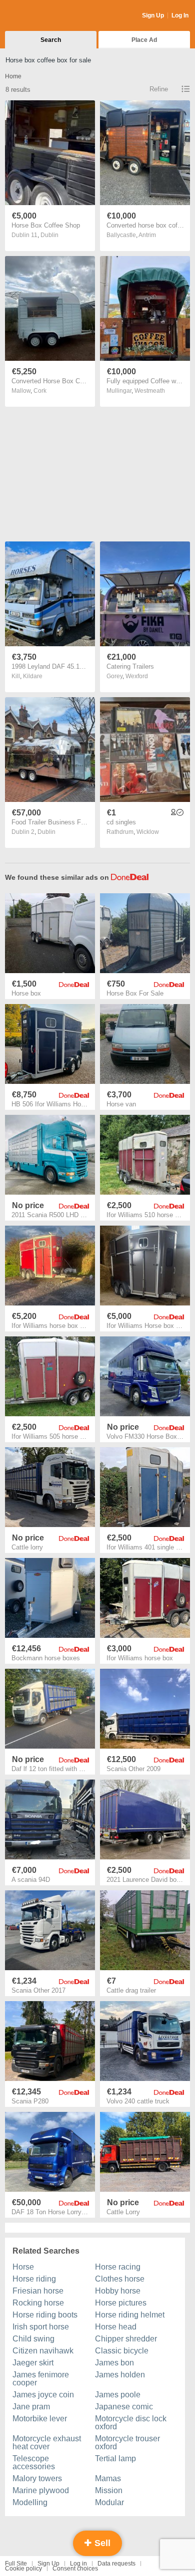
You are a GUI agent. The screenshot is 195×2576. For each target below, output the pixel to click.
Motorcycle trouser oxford (127, 2443)
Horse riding (34, 2279)
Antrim (147, 235)
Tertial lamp (115, 2458)
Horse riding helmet (130, 2315)
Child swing (33, 2339)
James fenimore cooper (41, 2379)
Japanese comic (124, 2407)
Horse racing (118, 2267)
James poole (118, 2395)
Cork (40, 391)
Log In (180, 15)
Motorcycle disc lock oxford (131, 2423)
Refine (159, 89)
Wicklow (148, 832)
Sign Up (153, 15)
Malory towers (37, 2478)
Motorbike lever (40, 2419)
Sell (101, 2543)
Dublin (49, 235)
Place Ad (144, 40)
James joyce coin (43, 2395)
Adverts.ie (44, 16)
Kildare (33, 676)
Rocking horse (38, 2303)
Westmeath (150, 391)
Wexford (137, 676)
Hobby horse (118, 2291)
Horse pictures (121, 2303)
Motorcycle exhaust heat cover (47, 2443)
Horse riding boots (45, 2315)
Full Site (16, 2564)
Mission (109, 2490)
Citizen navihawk (43, 2351)
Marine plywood (41, 2490)
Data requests (116, 2564)
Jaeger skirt (33, 2363)
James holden (120, 2375)
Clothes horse (120, 2279)
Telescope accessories (34, 2462)
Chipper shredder (126, 2339)
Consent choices (75, 2569)
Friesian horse (38, 2291)
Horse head (116, 2327)
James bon (114, 2363)
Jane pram (31, 2407)
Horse (23, 2267)
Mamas (108, 2478)
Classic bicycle (122, 2351)
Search (51, 40)
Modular (109, 2502)
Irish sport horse (41, 2327)
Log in (78, 2564)
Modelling (30, 2502)
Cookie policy (23, 2569)
